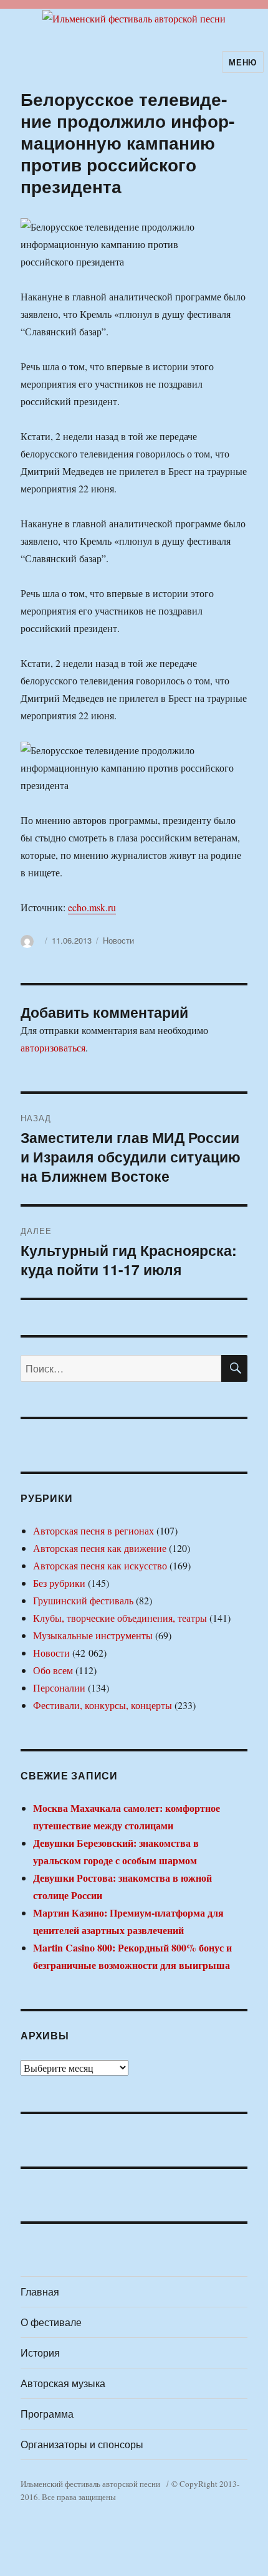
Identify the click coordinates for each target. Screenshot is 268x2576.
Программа (47, 2414)
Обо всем (53, 1670)
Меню (242, 62)
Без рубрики (59, 1583)
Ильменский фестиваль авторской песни (90, 2484)
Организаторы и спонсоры (82, 2444)
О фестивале (51, 2322)
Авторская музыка (63, 2383)
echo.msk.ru (92, 907)
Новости (118, 940)
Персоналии (59, 1688)
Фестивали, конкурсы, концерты (103, 1705)
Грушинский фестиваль (83, 1600)
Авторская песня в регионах (93, 1530)
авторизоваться (53, 1047)
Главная (40, 2291)
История (40, 2353)
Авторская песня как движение (100, 1548)
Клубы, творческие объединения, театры (120, 1618)
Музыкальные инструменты (93, 1635)
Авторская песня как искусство (100, 1565)
